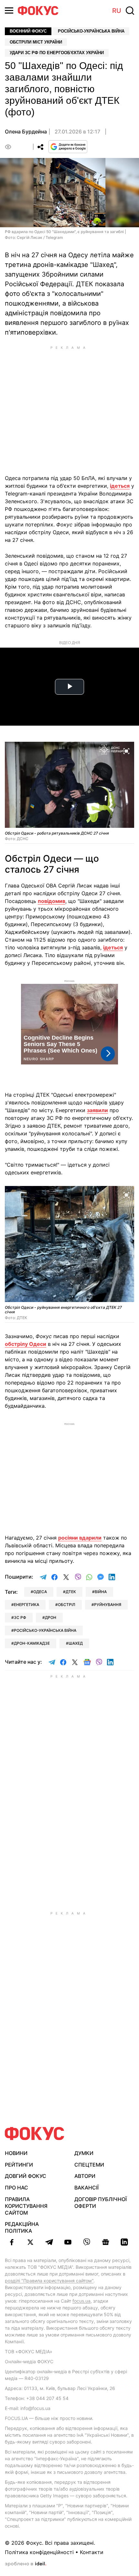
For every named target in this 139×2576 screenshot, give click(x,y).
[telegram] (49, 2242)
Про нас (16, 2188)
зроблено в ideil (26, 2564)
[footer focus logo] (35, 2134)
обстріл (67, 1605)
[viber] (87, 2242)
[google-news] (105, 2242)
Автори (85, 2176)
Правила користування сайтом (26, 2206)
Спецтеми (89, 2165)
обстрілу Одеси (26, 1344)
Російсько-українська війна (91, 31)
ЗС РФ (20, 1617)
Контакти (92, 2552)
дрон (51, 1617)
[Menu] (9, 10)
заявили (97, 1110)
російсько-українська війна (45, 1630)
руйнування (108, 1605)
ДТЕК (71, 1592)
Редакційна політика (22, 2227)
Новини (16, 2153)
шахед (76, 1643)
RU (117, 11)
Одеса (40, 1592)
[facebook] (12, 2242)
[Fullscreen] (126, 750)
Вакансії (86, 2188)
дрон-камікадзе (32, 1643)
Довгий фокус (26, 2176)
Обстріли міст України (36, 42)
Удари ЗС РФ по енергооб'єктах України (57, 53)
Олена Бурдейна (26, 132)
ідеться (120, 486)
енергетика (27, 1605)
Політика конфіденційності (39, 2552)
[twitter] (30, 2242)
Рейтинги (19, 2165)
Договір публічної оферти (101, 2203)
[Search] (130, 11)
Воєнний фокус (28, 31)
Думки (84, 2153)
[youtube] (68, 2242)
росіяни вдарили (80, 1538)
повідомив (52, 901)
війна (101, 1592)
